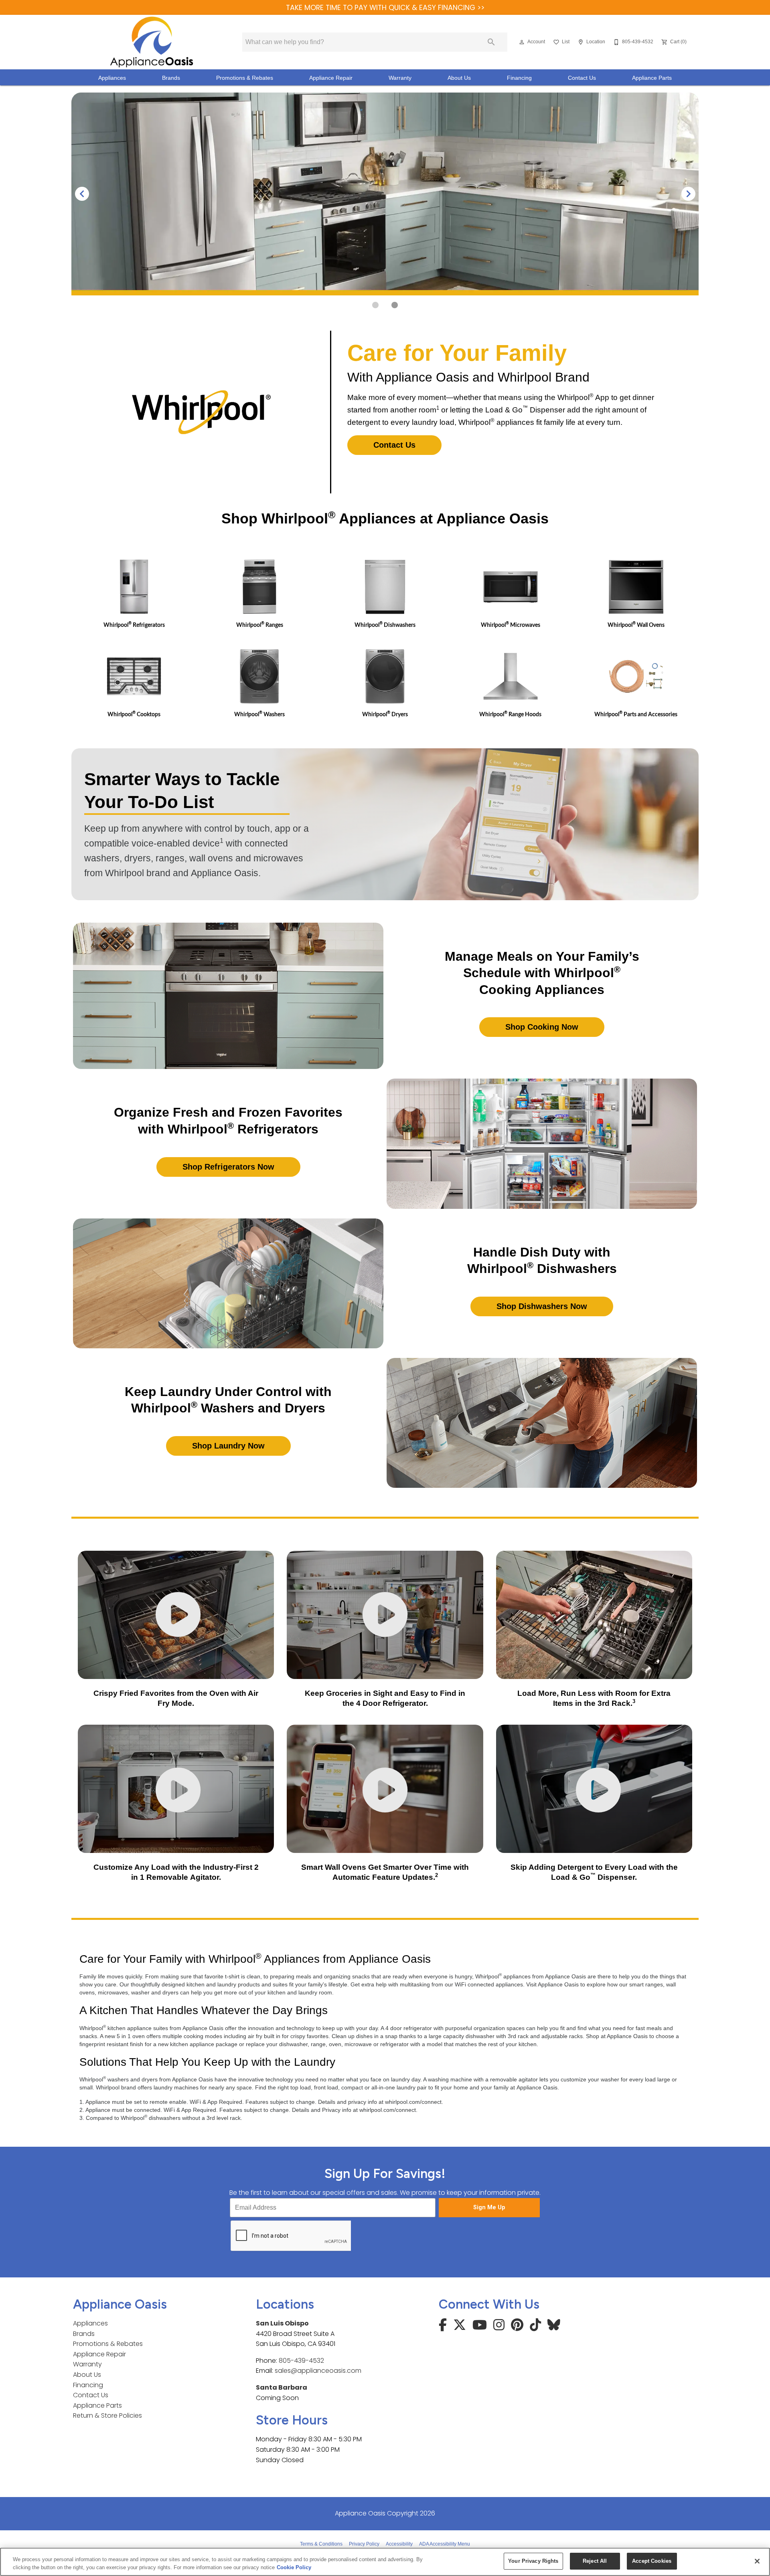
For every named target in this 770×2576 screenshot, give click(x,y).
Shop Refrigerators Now (228, 1167)
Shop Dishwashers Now (542, 1306)
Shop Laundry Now (228, 1446)
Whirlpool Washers (259, 714)
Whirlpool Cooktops (134, 714)
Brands (171, 78)
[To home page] (151, 42)
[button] (522, 42)
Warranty (400, 78)
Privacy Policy (364, 2544)
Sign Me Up (489, 2207)
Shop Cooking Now (542, 1027)
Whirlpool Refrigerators (134, 625)
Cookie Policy (294, 2567)
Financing (519, 78)
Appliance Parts (652, 78)
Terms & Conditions (321, 2544)
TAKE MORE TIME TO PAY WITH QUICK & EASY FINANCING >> (385, 8)
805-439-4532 (301, 2361)
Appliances (112, 78)
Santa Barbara (282, 2387)
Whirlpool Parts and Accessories (636, 714)
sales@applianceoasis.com (318, 2371)
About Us (459, 78)
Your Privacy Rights (533, 2561)
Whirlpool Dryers (385, 714)
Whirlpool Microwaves (511, 625)
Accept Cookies (652, 2561)
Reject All (595, 2561)
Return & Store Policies (107, 2415)
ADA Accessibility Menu (445, 2544)
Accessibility (399, 2544)
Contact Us (582, 78)
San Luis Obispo (282, 2323)
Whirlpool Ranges (260, 625)
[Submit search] (491, 42)
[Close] (757, 2561)
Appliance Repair (331, 78)
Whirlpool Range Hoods (510, 714)
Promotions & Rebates (245, 78)
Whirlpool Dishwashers (385, 625)
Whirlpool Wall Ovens (636, 625)
